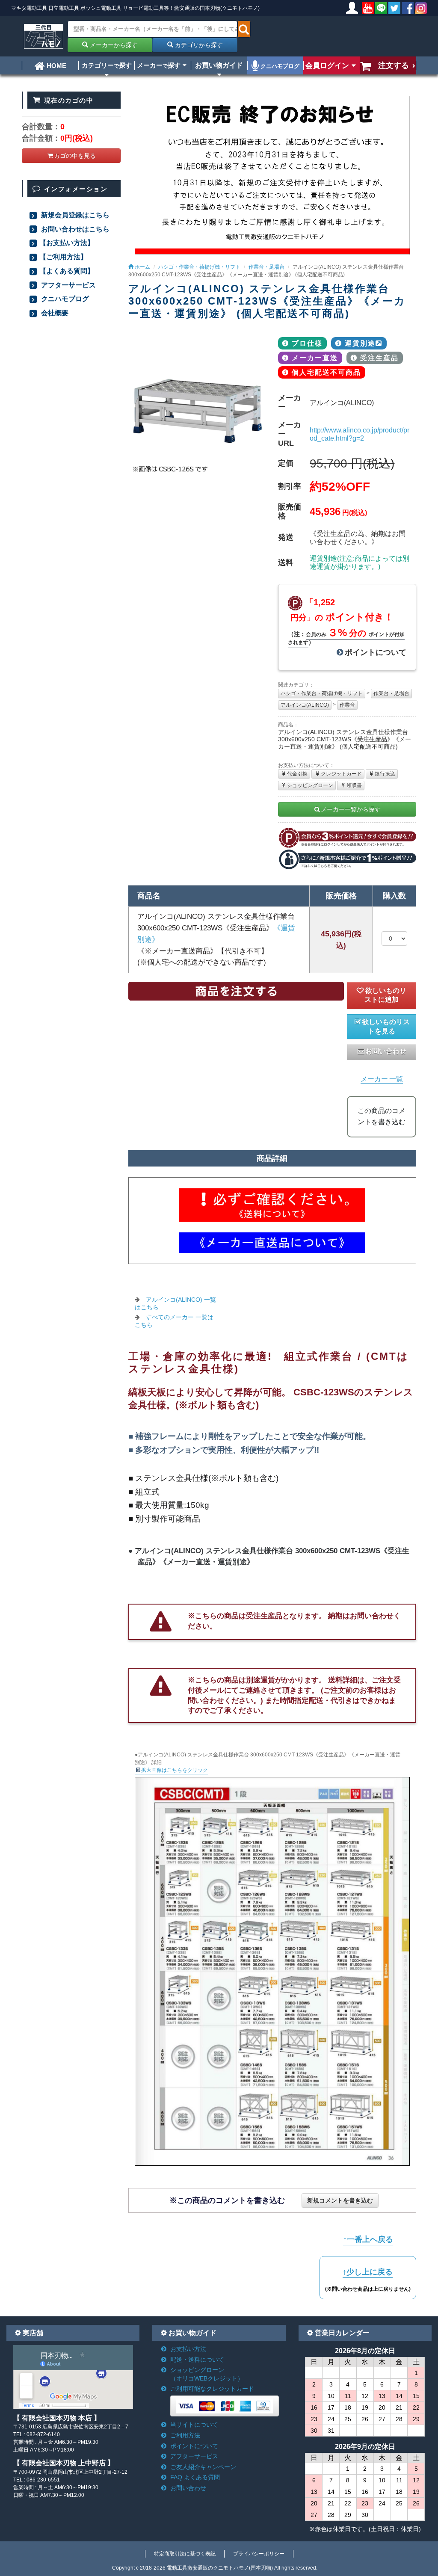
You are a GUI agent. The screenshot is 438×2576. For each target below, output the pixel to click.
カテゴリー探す (107, 65)
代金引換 (297, 774)
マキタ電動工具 (29, 8)
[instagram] (421, 8)
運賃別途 (360, 343)
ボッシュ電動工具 (101, 8)
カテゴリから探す (198, 45)
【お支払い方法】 (67, 243)
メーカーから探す (113, 45)
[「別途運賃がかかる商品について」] (272, 1205)
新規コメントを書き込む (340, 2200)
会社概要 (54, 313)
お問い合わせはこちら (74, 229)
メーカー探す (159, 65)
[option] (197, 406)
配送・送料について (197, 2360)
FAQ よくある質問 (195, 2477)
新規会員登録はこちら (74, 215)
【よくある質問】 (67, 271)
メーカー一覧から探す (351, 809)
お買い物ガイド (219, 65)
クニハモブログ (279, 66)
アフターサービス (68, 285)
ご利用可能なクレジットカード (212, 2389)
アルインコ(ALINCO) (305, 705)
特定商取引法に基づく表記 (185, 2554)
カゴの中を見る (75, 156)
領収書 (354, 785)
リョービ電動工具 (143, 8)
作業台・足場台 (391, 693)
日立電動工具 (64, 8)
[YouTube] (368, 8)
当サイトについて (194, 2425)
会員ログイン (327, 65)
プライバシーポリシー (259, 2554)
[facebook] (408, 8)
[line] (381, 8)
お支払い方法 (188, 2349)
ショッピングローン (310, 785)
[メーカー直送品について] (272, 1243)
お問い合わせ (386, 1051)
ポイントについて (376, 652)
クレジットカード (341, 774)
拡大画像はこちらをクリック (175, 1770)
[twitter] (394, 8)
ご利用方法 (185, 2435)
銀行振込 (385, 774)
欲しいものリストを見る (386, 1026)
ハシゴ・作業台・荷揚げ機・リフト (322, 693)
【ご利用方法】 (63, 257)
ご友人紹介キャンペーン (203, 2467)
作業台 (347, 705)
